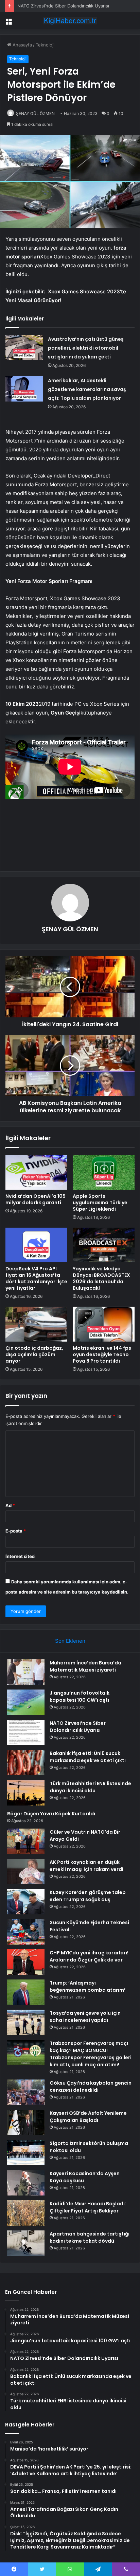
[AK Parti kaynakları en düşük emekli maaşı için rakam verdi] (26, 1871)
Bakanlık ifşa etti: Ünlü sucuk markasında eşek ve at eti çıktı (88, 1757)
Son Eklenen (70, 1641)
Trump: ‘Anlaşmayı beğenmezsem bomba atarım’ (87, 1986)
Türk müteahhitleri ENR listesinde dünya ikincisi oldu (90, 1787)
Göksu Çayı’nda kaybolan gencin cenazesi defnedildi (91, 2086)
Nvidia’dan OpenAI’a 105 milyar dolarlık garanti (36, 1199)
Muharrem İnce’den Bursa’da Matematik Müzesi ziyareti (85, 1666)
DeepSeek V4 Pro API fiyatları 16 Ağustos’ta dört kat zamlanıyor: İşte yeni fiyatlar (36, 1278)
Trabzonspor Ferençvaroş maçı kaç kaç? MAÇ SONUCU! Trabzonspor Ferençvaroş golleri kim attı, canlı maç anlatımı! (91, 2054)
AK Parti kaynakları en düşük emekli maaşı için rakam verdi (86, 1866)
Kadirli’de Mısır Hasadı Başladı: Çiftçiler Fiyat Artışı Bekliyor (88, 2207)
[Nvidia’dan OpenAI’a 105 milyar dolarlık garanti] (36, 1172)
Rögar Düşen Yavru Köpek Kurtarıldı (51, 1814)
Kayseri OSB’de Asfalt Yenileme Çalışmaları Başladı (88, 2117)
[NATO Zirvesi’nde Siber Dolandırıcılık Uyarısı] (26, 1732)
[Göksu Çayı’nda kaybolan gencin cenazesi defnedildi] (26, 2092)
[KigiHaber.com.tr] (70, 21)
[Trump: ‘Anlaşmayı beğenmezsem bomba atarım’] (26, 1992)
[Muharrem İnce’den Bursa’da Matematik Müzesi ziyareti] (26, 1672)
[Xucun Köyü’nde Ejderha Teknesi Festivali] (26, 1932)
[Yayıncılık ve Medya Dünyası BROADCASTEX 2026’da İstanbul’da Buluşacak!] (104, 1245)
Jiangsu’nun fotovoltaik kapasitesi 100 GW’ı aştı (80, 1696)
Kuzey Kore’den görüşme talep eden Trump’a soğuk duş (88, 1896)
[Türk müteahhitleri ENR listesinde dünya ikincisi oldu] (26, 1793)
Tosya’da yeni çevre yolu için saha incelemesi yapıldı (85, 2017)
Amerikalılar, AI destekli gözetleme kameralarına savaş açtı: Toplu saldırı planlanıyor (87, 389)
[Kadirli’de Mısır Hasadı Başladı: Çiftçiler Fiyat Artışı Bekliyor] (26, 2213)
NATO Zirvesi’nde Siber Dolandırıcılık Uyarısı (78, 1727)
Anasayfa (22, 45)
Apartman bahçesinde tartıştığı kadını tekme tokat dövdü (90, 2237)
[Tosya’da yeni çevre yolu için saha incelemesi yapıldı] (26, 2022)
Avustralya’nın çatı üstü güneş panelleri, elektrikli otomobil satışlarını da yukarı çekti (86, 348)
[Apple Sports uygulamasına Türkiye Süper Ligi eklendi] (104, 1172)
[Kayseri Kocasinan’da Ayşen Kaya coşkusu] (26, 2183)
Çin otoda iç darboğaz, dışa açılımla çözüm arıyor (34, 1354)
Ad (10, 1505)
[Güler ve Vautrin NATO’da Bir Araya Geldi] (26, 1841)
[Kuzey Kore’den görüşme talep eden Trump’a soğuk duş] (26, 1902)
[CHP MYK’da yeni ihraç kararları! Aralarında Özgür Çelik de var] (26, 1962)
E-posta (16, 1531)
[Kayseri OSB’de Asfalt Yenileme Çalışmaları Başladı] (26, 2122)
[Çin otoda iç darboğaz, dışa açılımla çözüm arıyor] (36, 1324)
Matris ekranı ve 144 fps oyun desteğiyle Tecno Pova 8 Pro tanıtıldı (102, 1354)
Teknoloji (45, 45)
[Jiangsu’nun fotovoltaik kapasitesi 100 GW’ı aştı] (26, 1702)
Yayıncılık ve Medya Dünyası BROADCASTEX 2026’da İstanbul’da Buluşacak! (101, 1278)
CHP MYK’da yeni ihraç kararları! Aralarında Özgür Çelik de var (89, 1956)
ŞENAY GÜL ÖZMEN (35, 113)
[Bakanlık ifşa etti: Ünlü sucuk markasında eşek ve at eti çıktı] (26, 1763)
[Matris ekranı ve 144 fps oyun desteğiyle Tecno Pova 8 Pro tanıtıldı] (104, 1324)
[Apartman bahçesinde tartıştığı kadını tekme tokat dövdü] (26, 2243)
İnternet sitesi (21, 1556)
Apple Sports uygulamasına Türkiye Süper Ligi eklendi (100, 1203)
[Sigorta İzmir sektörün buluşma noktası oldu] (26, 2153)
